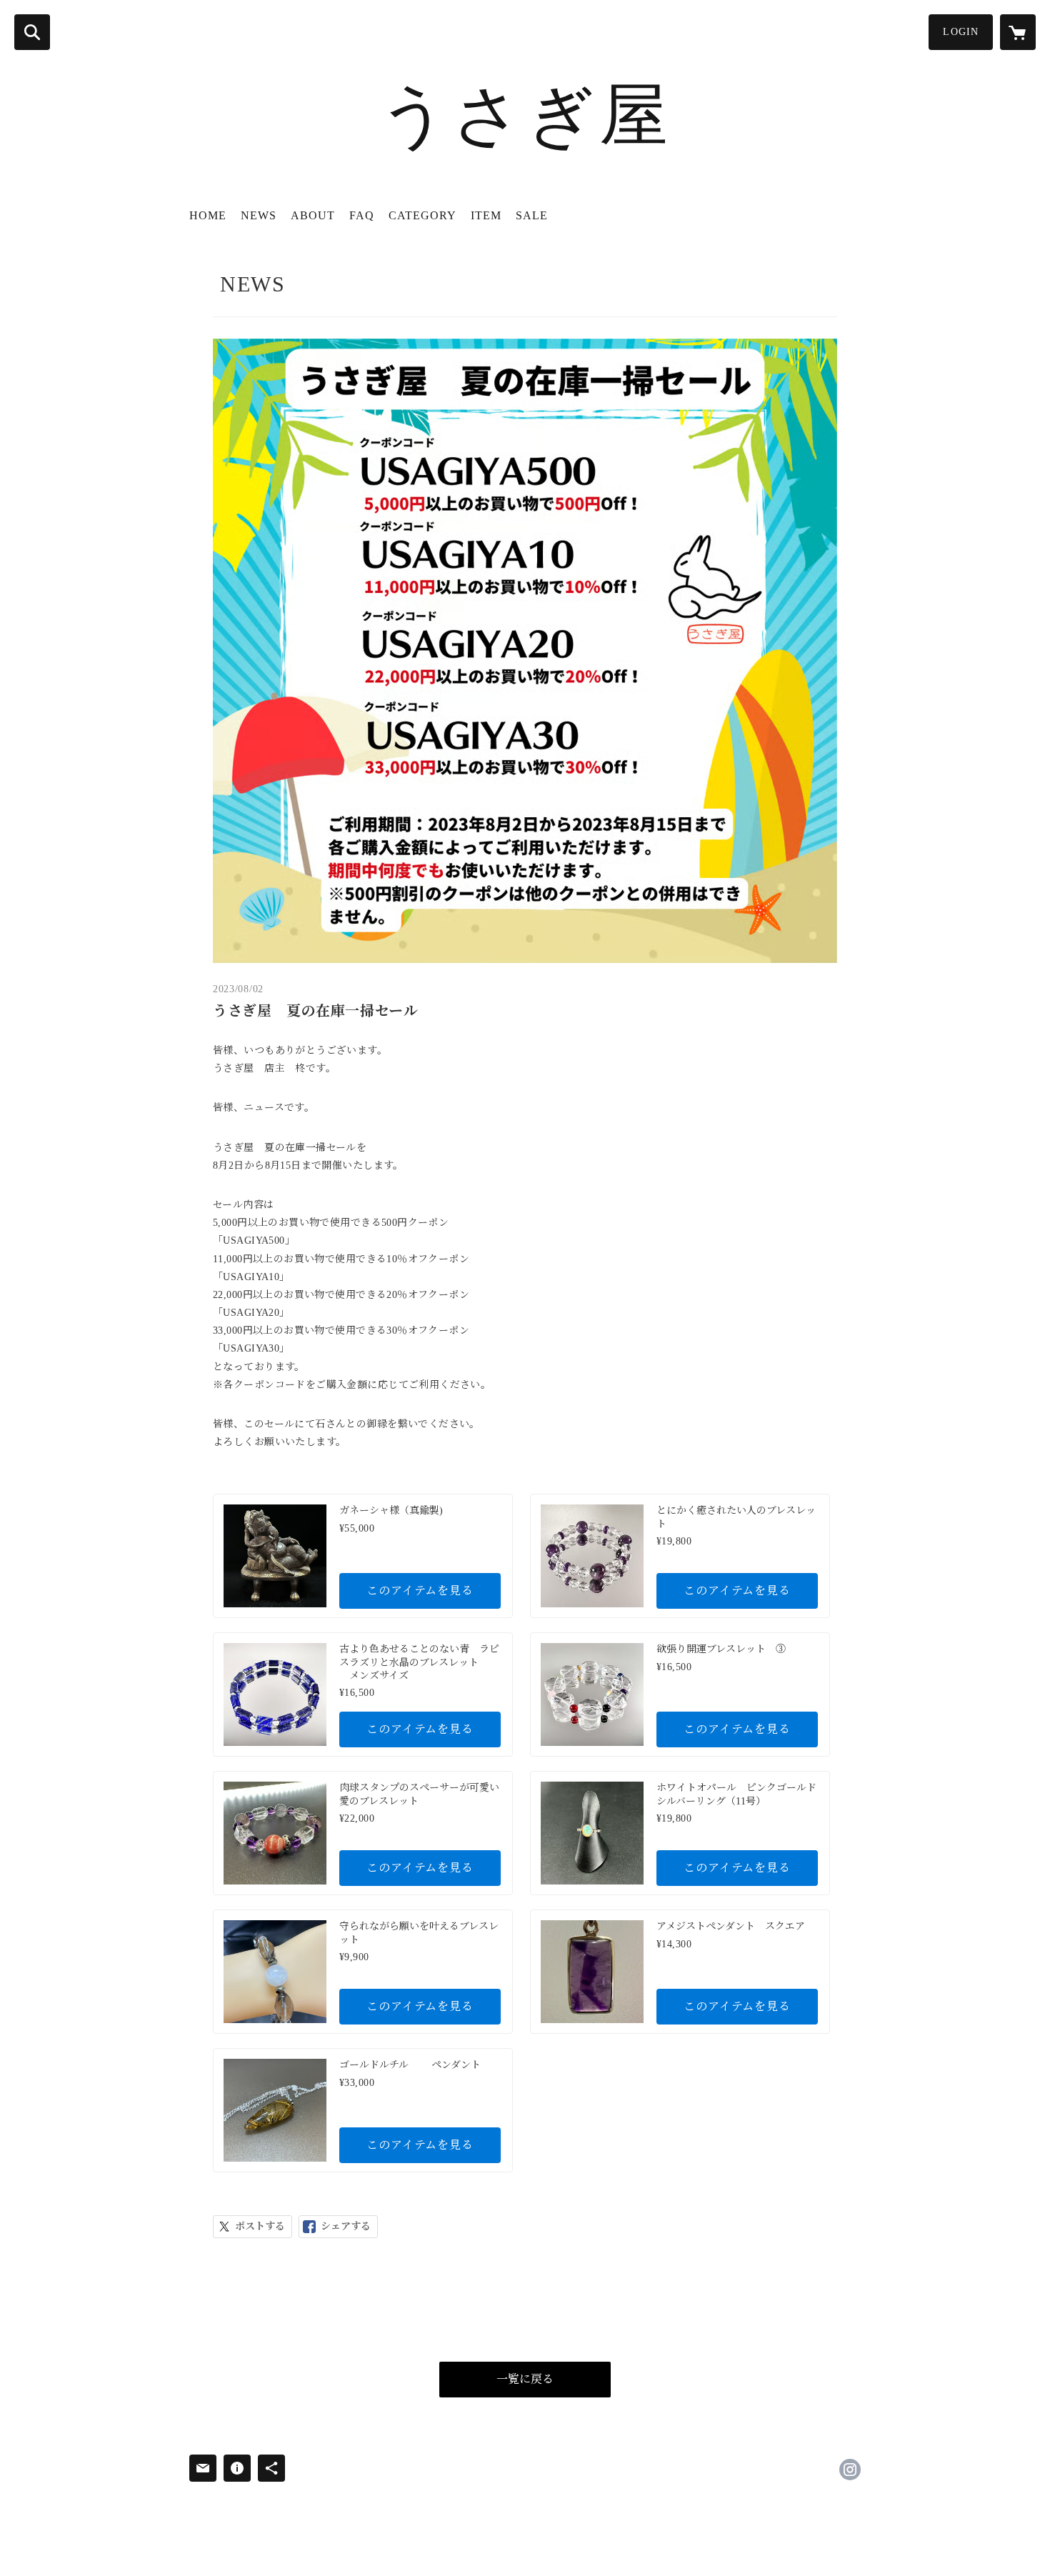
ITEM (486, 215)
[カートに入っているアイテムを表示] (1018, 32)
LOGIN (961, 32)
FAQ (362, 215)
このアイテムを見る (420, 1591)
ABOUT (313, 215)
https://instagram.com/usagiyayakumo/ (850, 2470)
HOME (208, 215)
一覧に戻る (525, 2379)
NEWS (259, 215)
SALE (532, 215)
